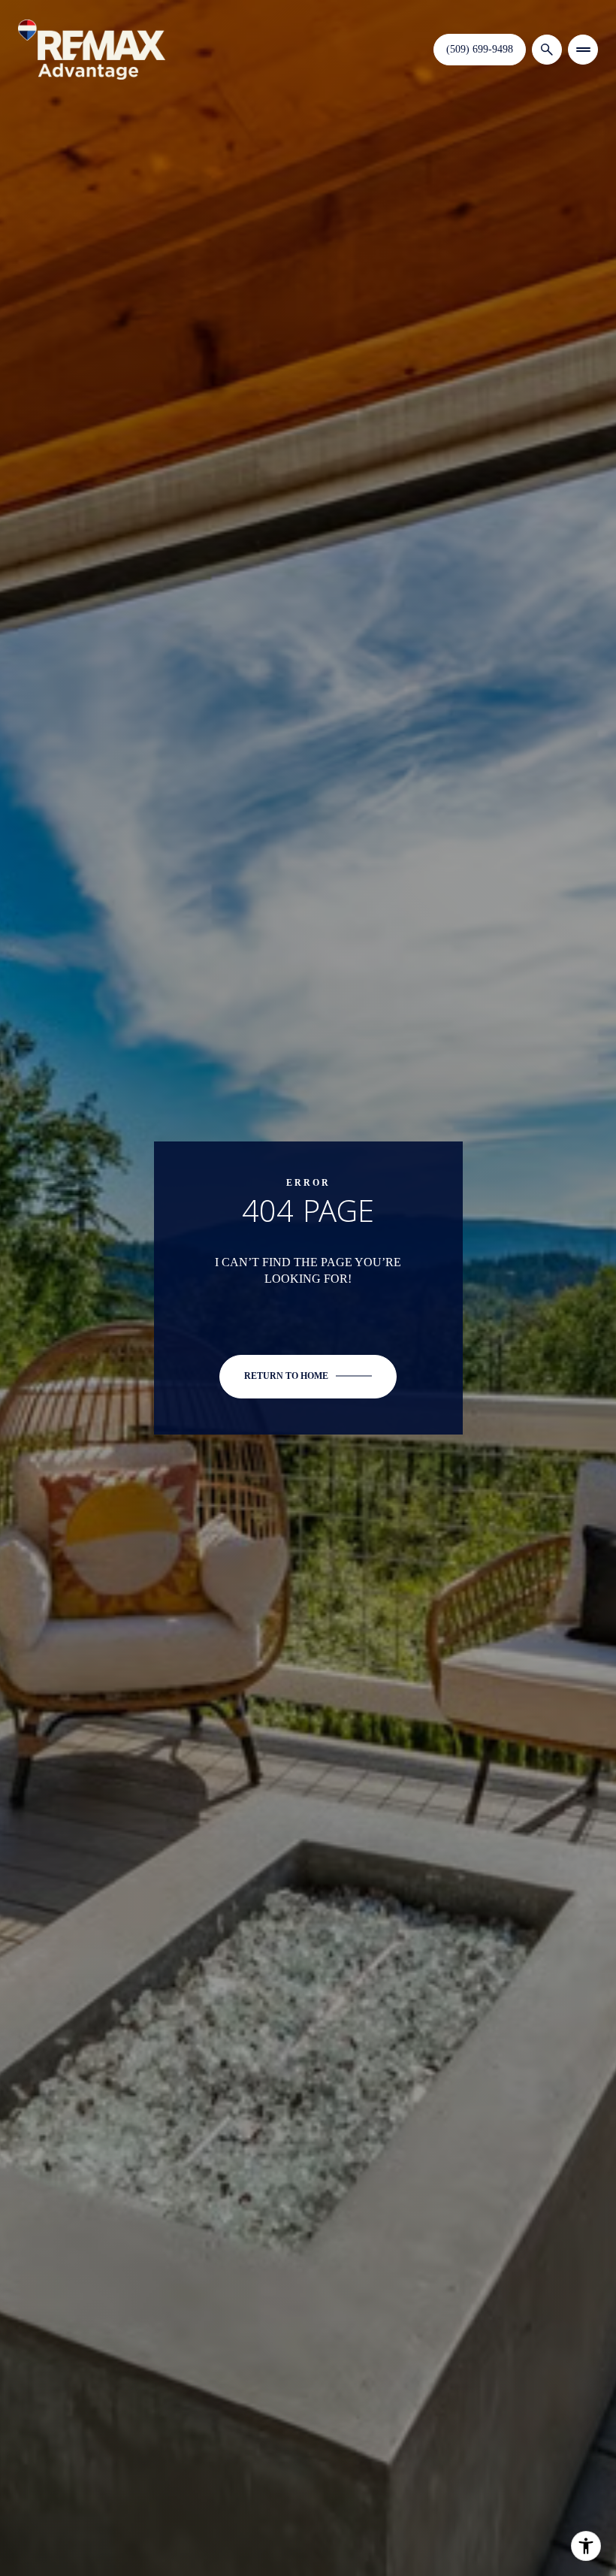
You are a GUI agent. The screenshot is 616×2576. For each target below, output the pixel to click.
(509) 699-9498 (480, 49)
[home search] (547, 50)
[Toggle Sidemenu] (583, 50)
